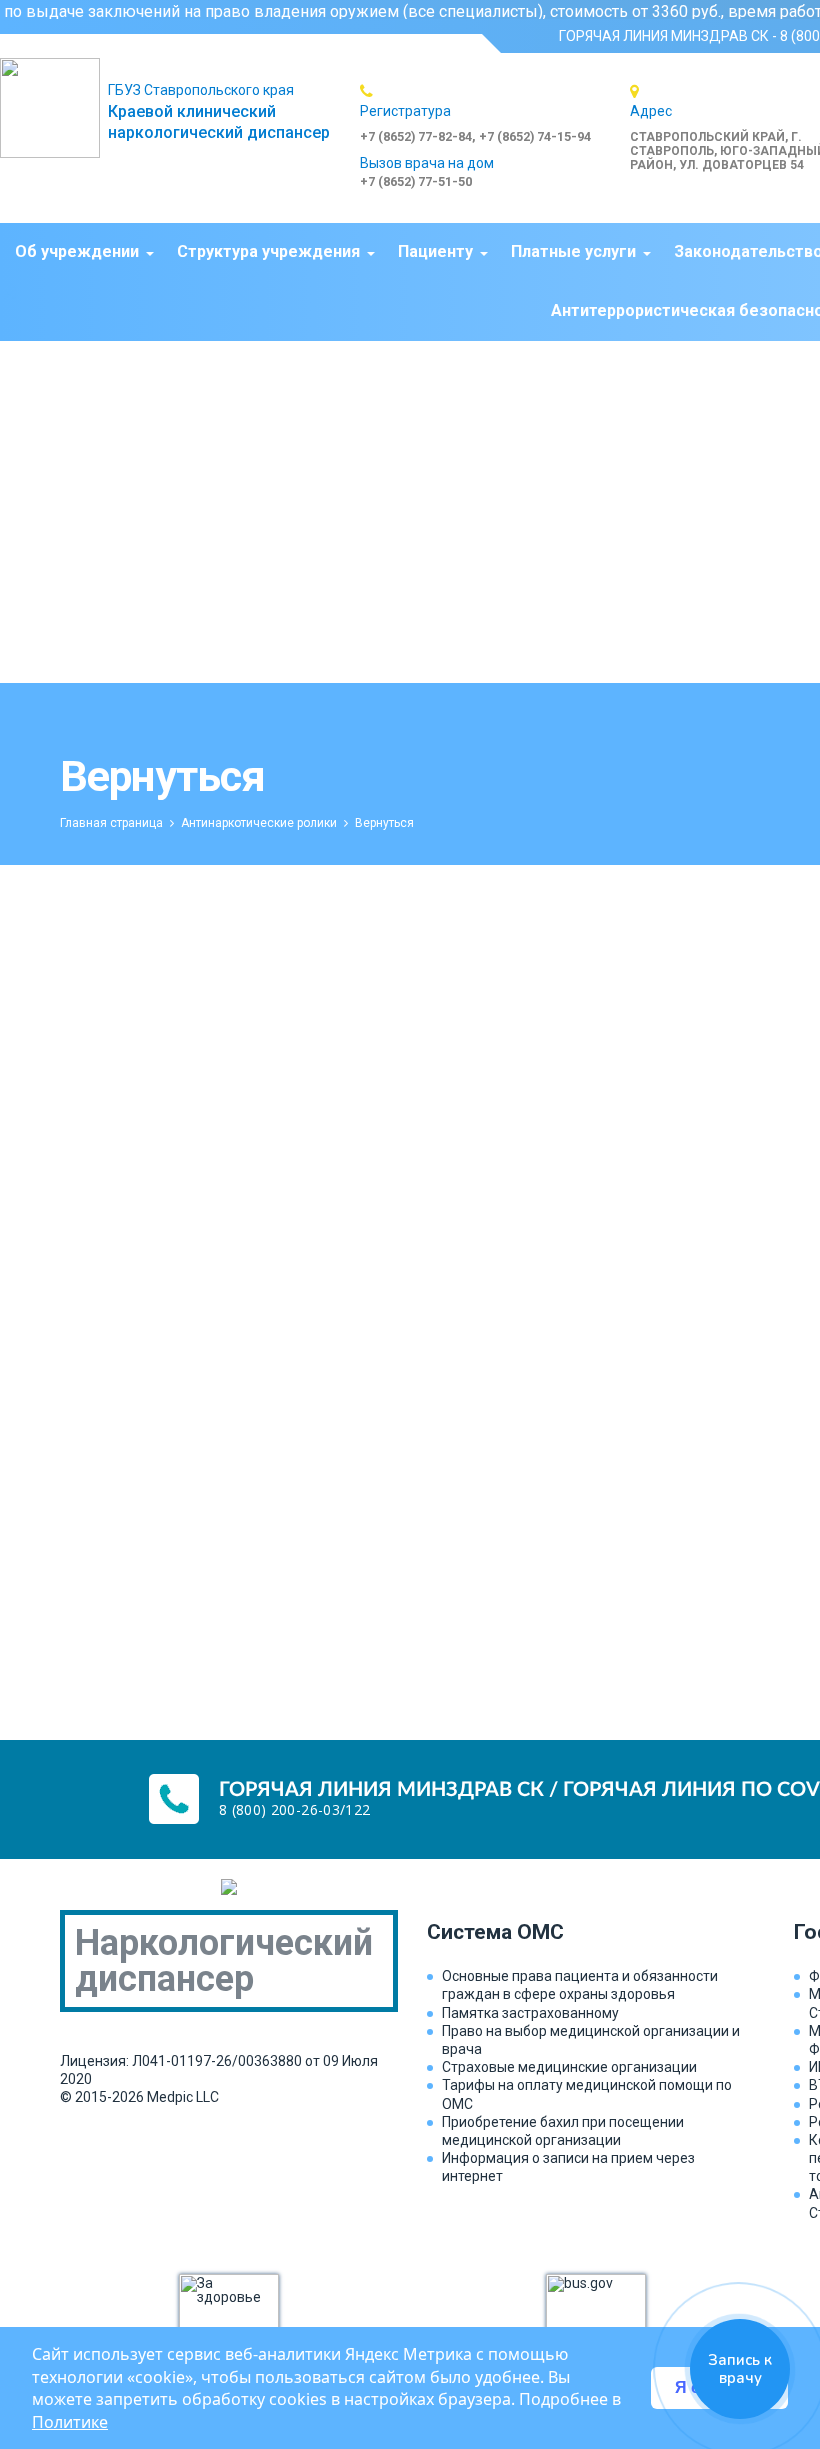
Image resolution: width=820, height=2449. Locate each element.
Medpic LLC (183, 2097)
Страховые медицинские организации (569, 2067)
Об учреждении (77, 251)
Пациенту (435, 251)
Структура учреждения (268, 251)
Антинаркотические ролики (259, 823)
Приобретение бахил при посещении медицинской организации (563, 2131)
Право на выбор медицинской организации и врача (591, 2040)
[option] (495, 113)
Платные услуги (573, 251)
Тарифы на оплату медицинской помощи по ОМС (587, 2094)
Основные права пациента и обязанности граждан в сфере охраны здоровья (580, 1985)
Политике (70, 2422)
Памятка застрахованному (530, 2013)
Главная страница (111, 823)
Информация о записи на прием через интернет (568, 2167)
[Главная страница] (54, 108)
